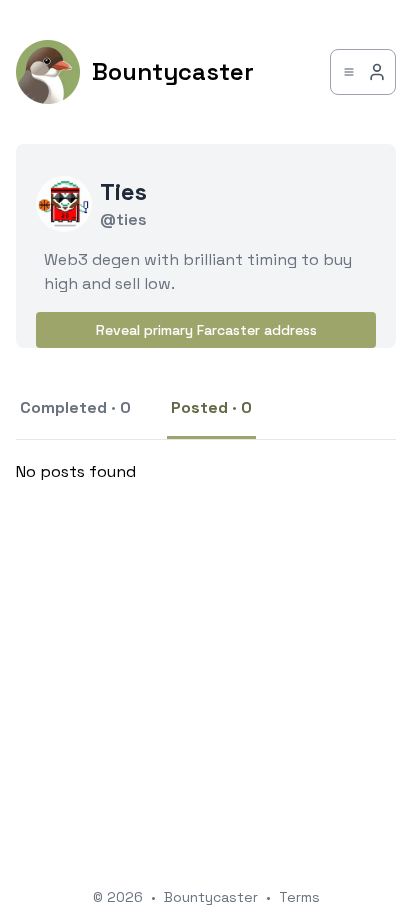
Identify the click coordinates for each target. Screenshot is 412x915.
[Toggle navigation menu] (363, 72)
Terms (299, 897)
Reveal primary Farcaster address (206, 330)
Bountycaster (211, 897)
